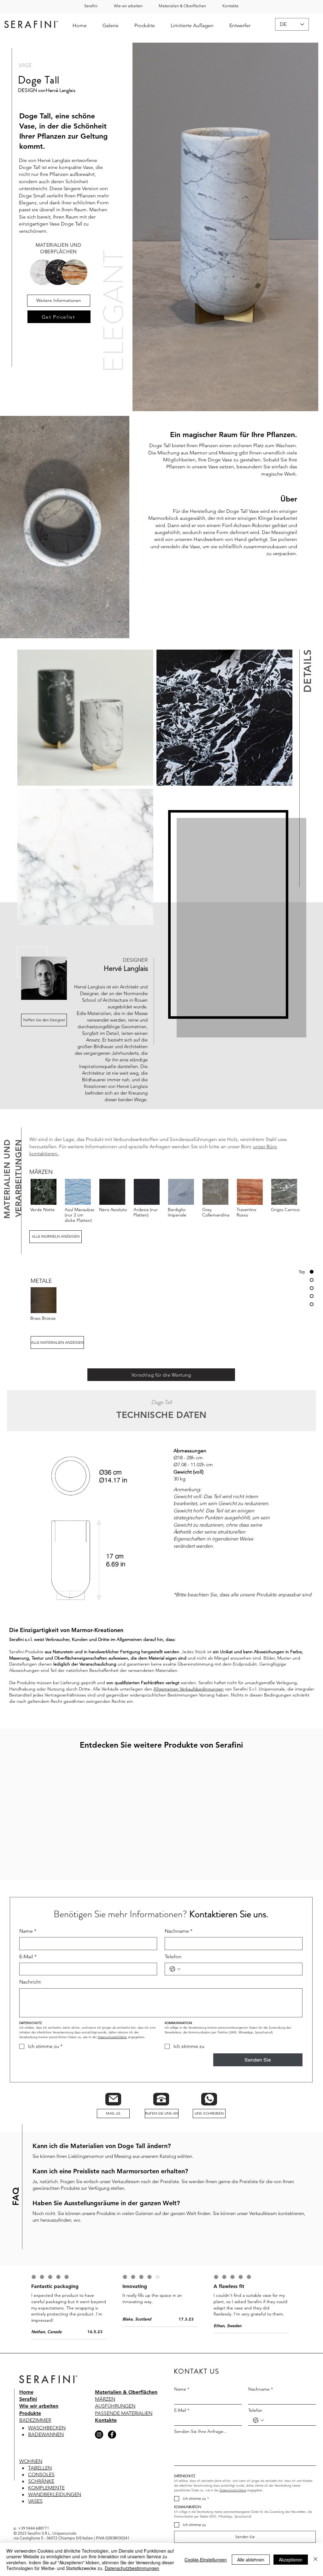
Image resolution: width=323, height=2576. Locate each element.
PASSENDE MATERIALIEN (124, 2426)
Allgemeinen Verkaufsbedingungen (188, 1689)
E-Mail (28, 1970)
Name (28, 1944)
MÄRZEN (105, 2413)
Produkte (30, 2426)
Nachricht (30, 1995)
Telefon (173, 1970)
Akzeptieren (291, 2560)
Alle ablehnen (251, 2560)
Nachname (179, 1944)
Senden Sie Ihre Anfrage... (201, 2445)
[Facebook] (112, 2448)
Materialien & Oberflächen (126, 2405)
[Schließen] (315, 2559)
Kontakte (106, 2434)
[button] (183, 6)
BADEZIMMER (35, 2434)
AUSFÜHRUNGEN (115, 2420)
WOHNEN (31, 2474)
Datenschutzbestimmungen (132, 2568)
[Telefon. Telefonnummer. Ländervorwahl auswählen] (175, 1983)
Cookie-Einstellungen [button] (206, 2560)
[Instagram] (99, 2448)
